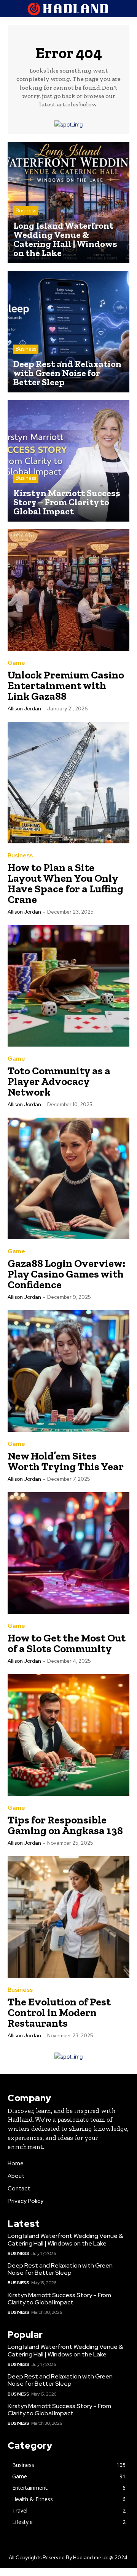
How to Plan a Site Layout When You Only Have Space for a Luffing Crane (65, 883)
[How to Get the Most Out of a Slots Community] (68, 1553)
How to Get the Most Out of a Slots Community (67, 1643)
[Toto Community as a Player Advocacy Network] (68, 986)
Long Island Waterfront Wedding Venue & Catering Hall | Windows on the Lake (65, 2239)
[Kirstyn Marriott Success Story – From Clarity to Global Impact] (68, 461)
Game (16, 663)
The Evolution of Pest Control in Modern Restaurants (59, 2012)
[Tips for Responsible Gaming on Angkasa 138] (68, 1735)
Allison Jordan (24, 709)
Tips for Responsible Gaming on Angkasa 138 (65, 1825)
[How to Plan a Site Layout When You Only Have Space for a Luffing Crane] (68, 783)
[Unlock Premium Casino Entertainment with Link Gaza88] (68, 590)
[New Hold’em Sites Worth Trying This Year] (68, 1371)
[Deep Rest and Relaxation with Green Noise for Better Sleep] (68, 332)
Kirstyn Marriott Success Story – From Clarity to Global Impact (59, 2299)
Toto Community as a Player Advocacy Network (59, 1081)
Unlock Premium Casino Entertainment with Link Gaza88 (66, 686)
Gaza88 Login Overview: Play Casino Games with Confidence (66, 1274)
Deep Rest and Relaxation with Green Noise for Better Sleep (60, 2269)
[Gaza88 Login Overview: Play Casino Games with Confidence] (68, 1178)
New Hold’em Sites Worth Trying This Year (66, 1461)
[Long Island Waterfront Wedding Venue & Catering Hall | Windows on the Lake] (68, 202)
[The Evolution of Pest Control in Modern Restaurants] (68, 1917)
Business (26, 211)
